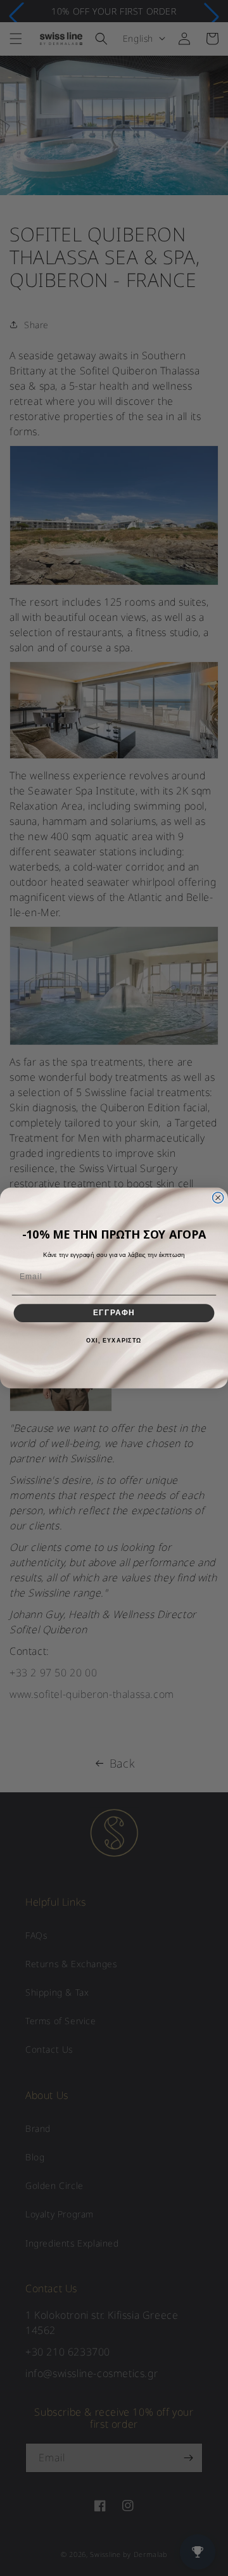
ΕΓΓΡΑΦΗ (114, 1313)
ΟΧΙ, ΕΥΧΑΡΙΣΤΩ (114, 1341)
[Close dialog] (218, 1198)
